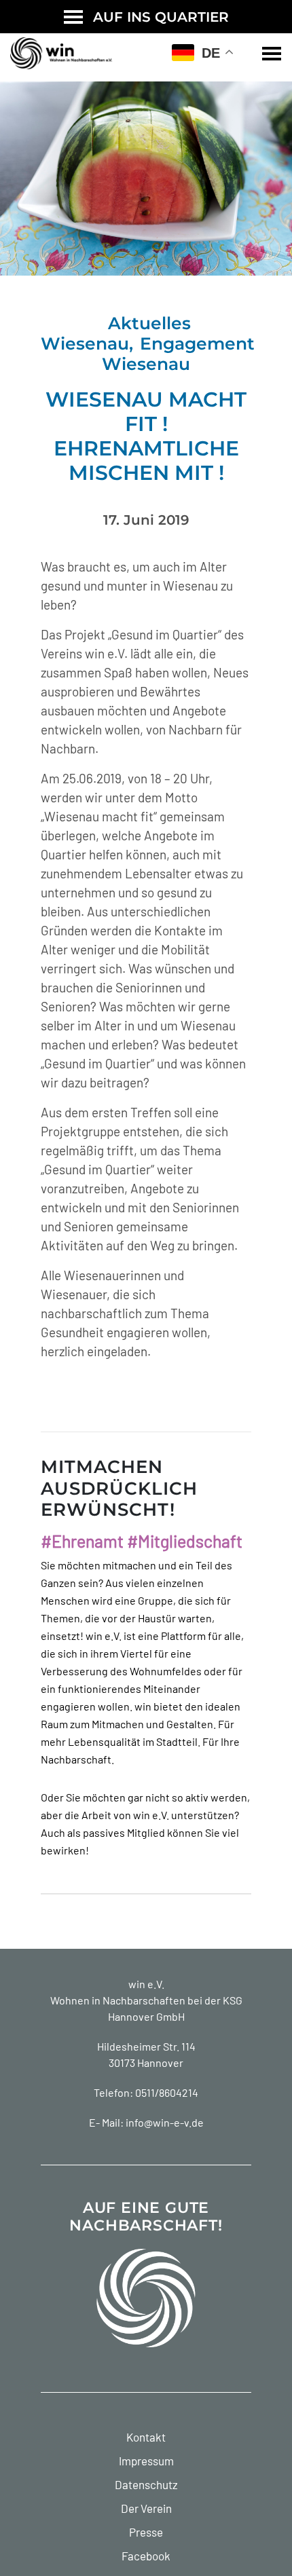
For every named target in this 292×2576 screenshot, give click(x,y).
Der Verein (146, 2508)
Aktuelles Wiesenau (116, 333)
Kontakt (146, 2437)
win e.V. (146, 1984)
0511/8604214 (167, 2092)
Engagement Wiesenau (178, 354)
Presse (146, 2532)
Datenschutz (146, 2484)
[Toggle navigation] (272, 54)
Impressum (146, 2461)
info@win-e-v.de (165, 2122)
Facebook (146, 2556)
